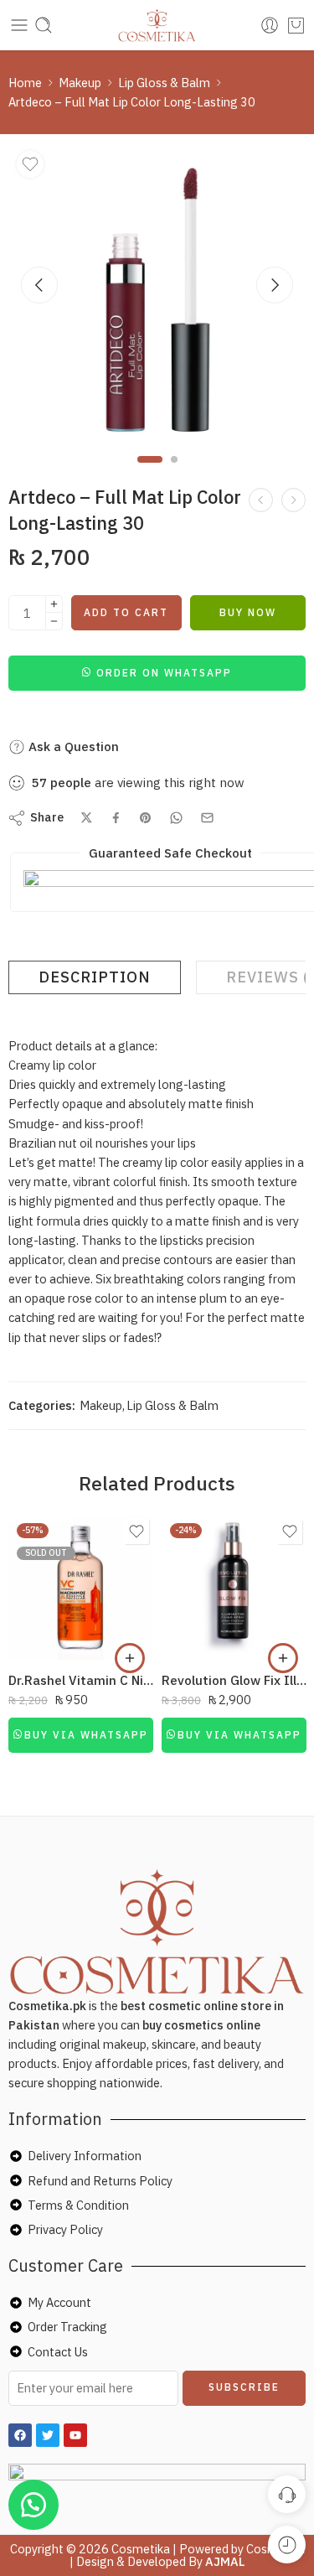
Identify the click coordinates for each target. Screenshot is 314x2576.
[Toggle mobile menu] (19, 25)
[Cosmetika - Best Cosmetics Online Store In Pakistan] (157, 25)
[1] (157, 291)
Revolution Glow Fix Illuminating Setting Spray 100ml (234, 1680)
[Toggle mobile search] (44, 25)
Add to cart (126, 612)
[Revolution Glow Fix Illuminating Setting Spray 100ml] (234, 1587)
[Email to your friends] (207, 818)
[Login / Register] (270, 25)
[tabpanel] (157, 295)
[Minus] (54, 622)
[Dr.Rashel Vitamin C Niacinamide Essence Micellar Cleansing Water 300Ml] (81, 1587)
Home (25, 83)
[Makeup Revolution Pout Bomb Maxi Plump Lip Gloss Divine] (293, 500)
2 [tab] (174, 473)
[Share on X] (87, 818)
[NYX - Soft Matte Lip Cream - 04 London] (261, 500)
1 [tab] (149, 473)
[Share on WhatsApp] (176, 818)
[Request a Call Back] (287, 2494)
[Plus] (54, 604)
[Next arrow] (275, 285)
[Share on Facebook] (116, 818)
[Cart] (296, 25)
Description (95, 977)
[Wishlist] (30, 164)
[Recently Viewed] (287, 2545)
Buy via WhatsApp (86, 1735)
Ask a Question (72, 746)
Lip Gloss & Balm (164, 83)
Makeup (80, 83)
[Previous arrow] (39, 285)
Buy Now (248, 612)
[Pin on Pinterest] (146, 818)
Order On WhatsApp (164, 673)
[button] (157, 672)
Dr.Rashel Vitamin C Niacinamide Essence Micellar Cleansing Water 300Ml (81, 1680)
